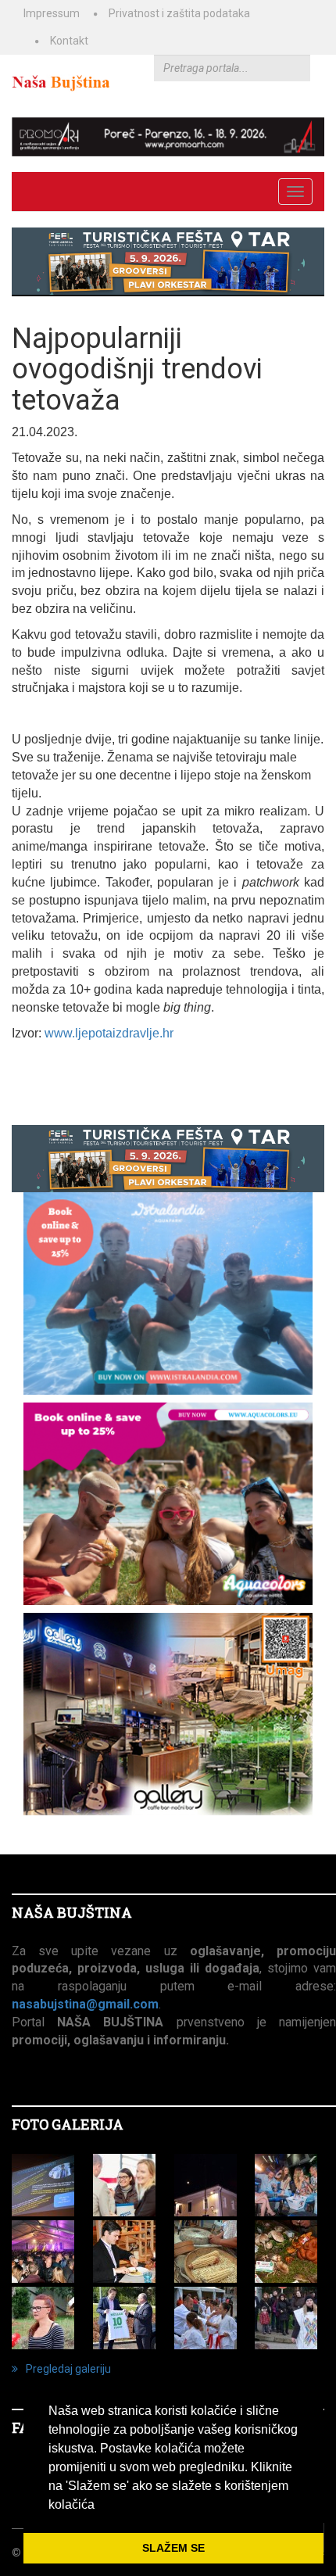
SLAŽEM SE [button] (173, 2548)
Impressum (52, 13)
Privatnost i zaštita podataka (179, 13)
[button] (100, 2506)
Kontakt (69, 41)
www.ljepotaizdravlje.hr (109, 1033)
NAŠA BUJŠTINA (72, 1912)
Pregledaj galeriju (68, 2369)
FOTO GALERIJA (68, 2124)
